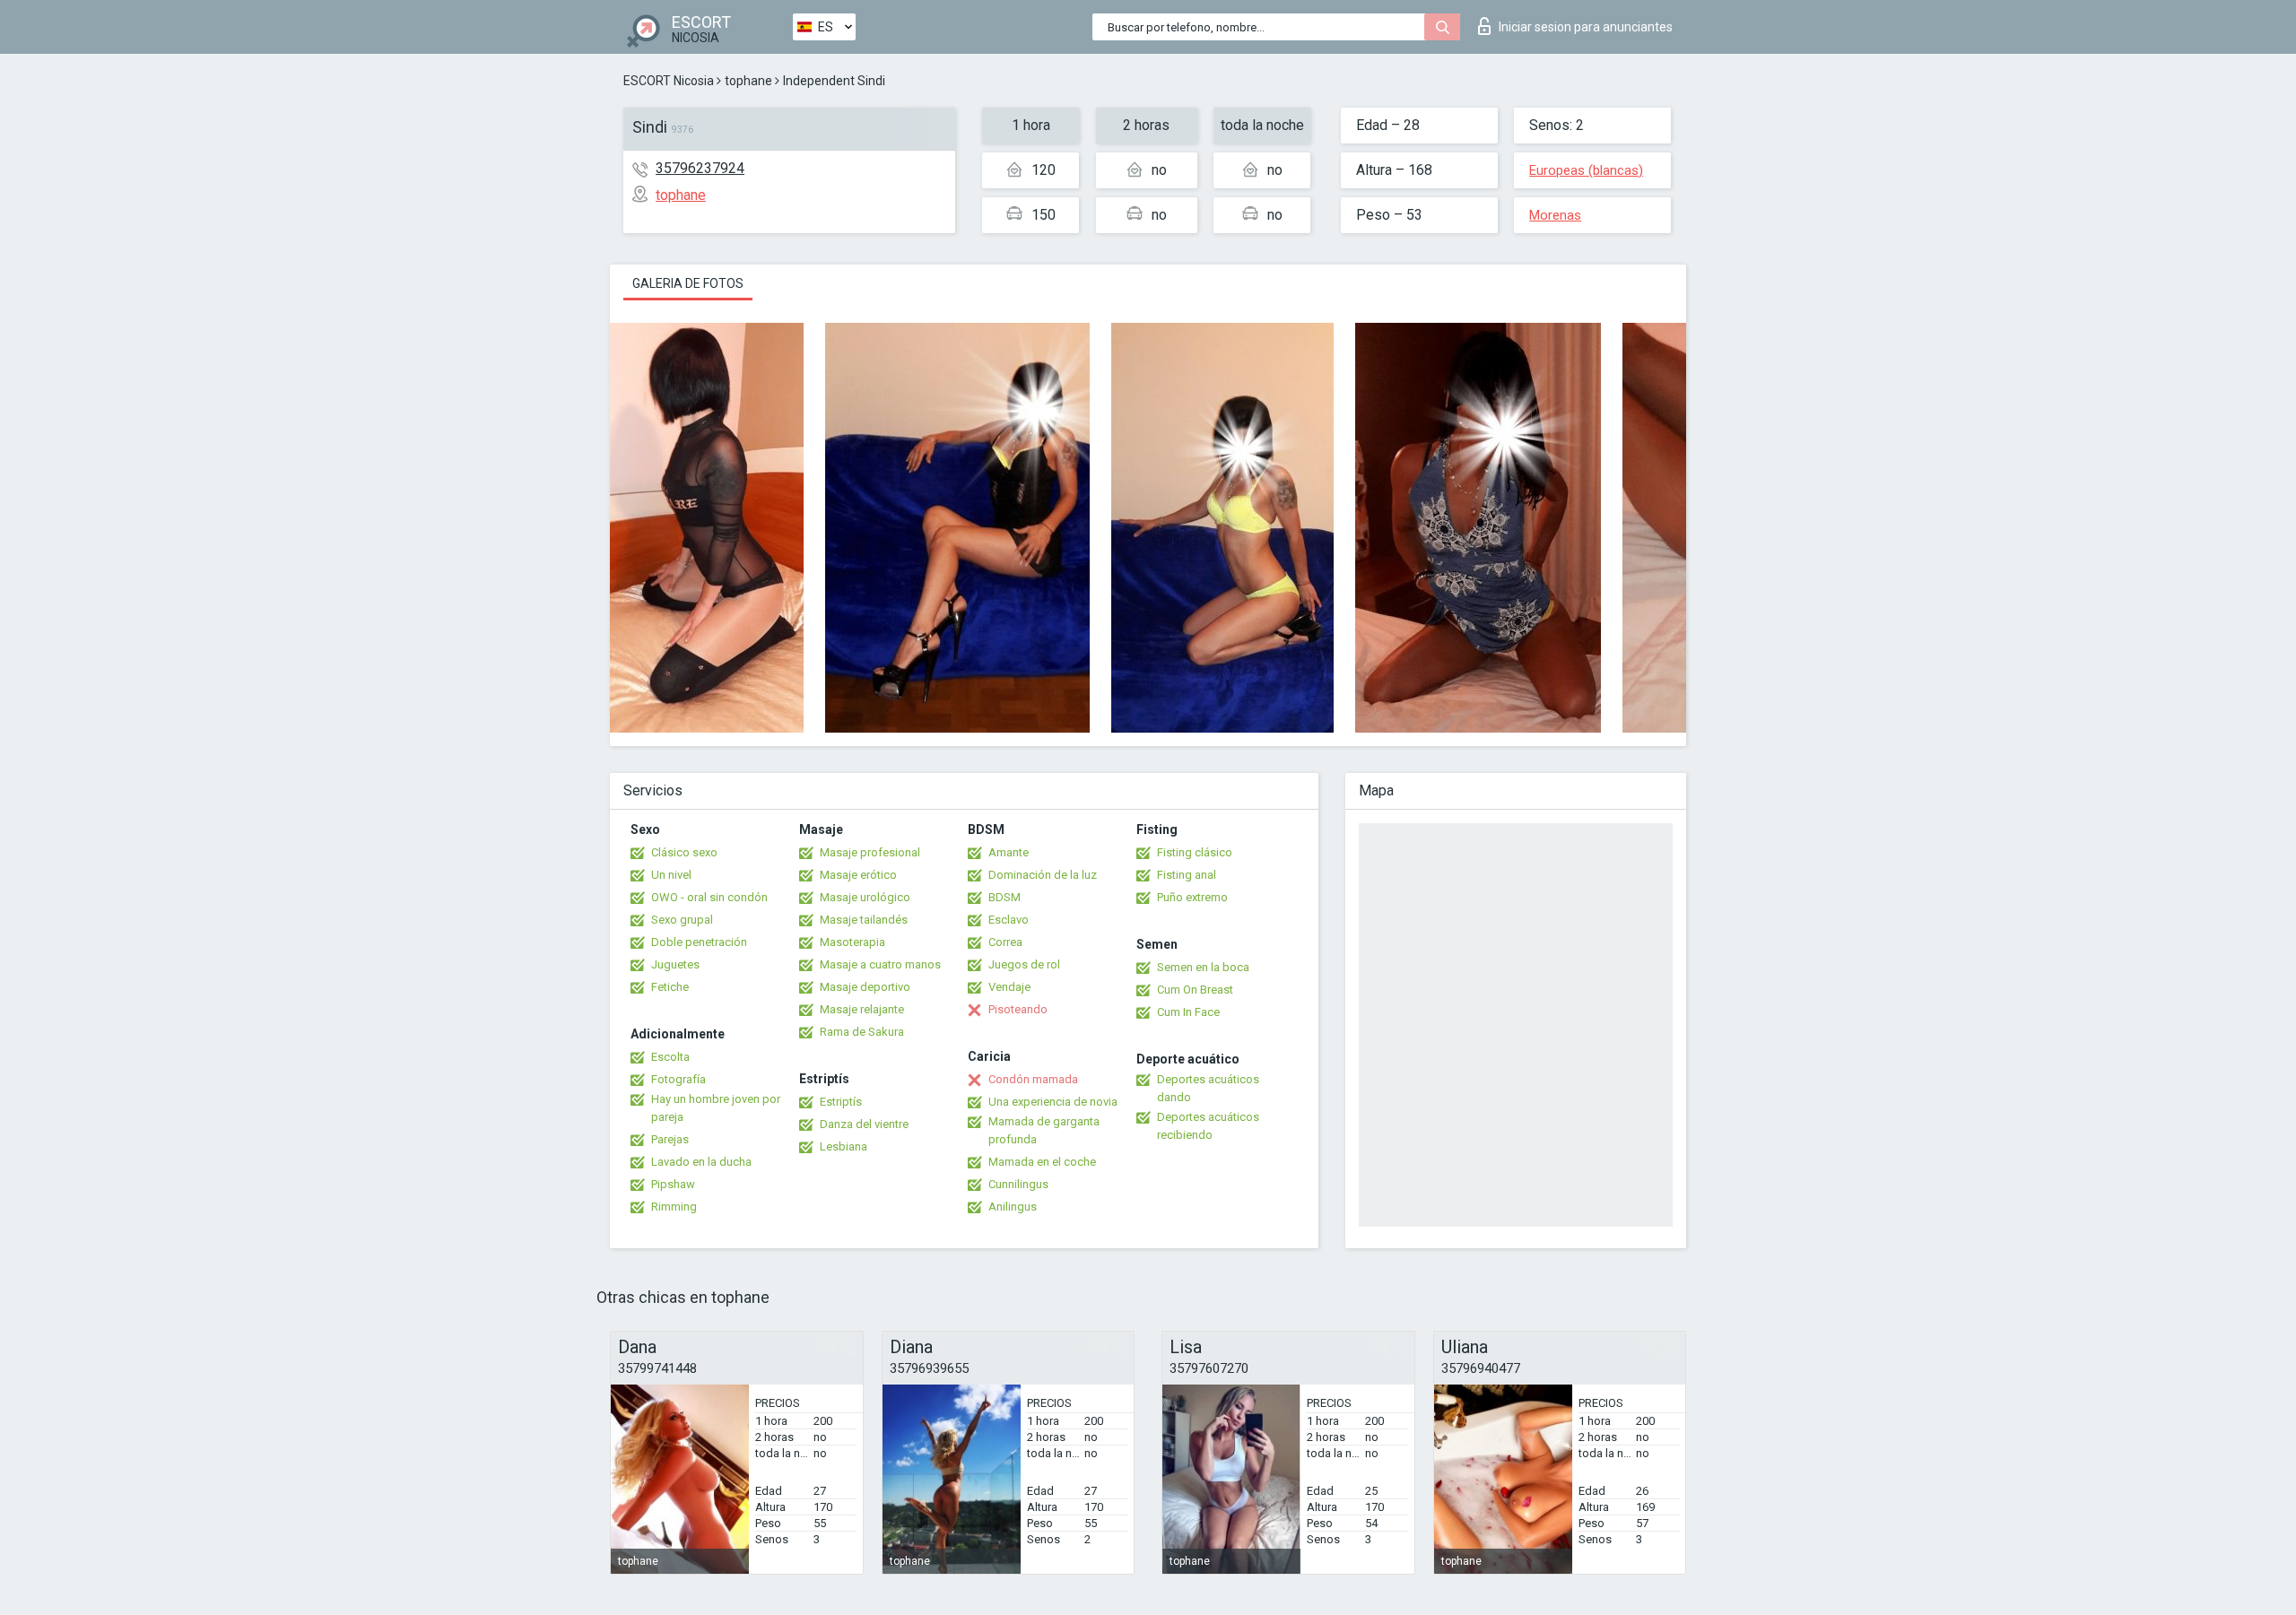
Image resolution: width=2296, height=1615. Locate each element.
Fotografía (678, 1079)
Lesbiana (844, 1146)
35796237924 (700, 168)
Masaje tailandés (864, 920)
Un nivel (671, 875)
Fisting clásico (1195, 852)
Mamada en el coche (1042, 1162)
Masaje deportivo (865, 987)
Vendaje (1009, 987)
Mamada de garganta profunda (1044, 1130)
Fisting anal (1187, 875)
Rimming (674, 1207)
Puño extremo (1192, 897)
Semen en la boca (1203, 967)
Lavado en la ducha (701, 1162)
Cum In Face (1188, 1012)
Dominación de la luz (1043, 875)
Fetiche (670, 987)
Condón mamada (1033, 1079)
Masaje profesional (870, 852)
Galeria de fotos (688, 283)
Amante (1009, 852)
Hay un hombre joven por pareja (716, 1108)
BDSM (1004, 897)
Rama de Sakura (862, 1032)
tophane (748, 81)
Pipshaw (673, 1184)
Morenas (1555, 215)
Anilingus (1013, 1207)
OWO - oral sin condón (709, 897)
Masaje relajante (862, 1009)
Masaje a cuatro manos (880, 964)
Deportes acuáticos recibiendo (1208, 1126)
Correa (1005, 942)
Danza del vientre (864, 1124)
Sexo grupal (682, 920)
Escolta (670, 1057)
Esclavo (1009, 920)
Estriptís (841, 1102)
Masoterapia (852, 942)
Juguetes (675, 964)
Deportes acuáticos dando (1208, 1088)
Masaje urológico (865, 897)
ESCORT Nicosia (669, 81)
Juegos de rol (1024, 964)
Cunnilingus (1018, 1184)
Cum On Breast (1195, 990)
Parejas (670, 1139)
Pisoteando (1018, 1009)
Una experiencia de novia (1053, 1102)
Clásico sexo (684, 852)
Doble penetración (699, 942)
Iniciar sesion (1586, 27)
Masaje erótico (858, 875)
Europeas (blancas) (1586, 170)
